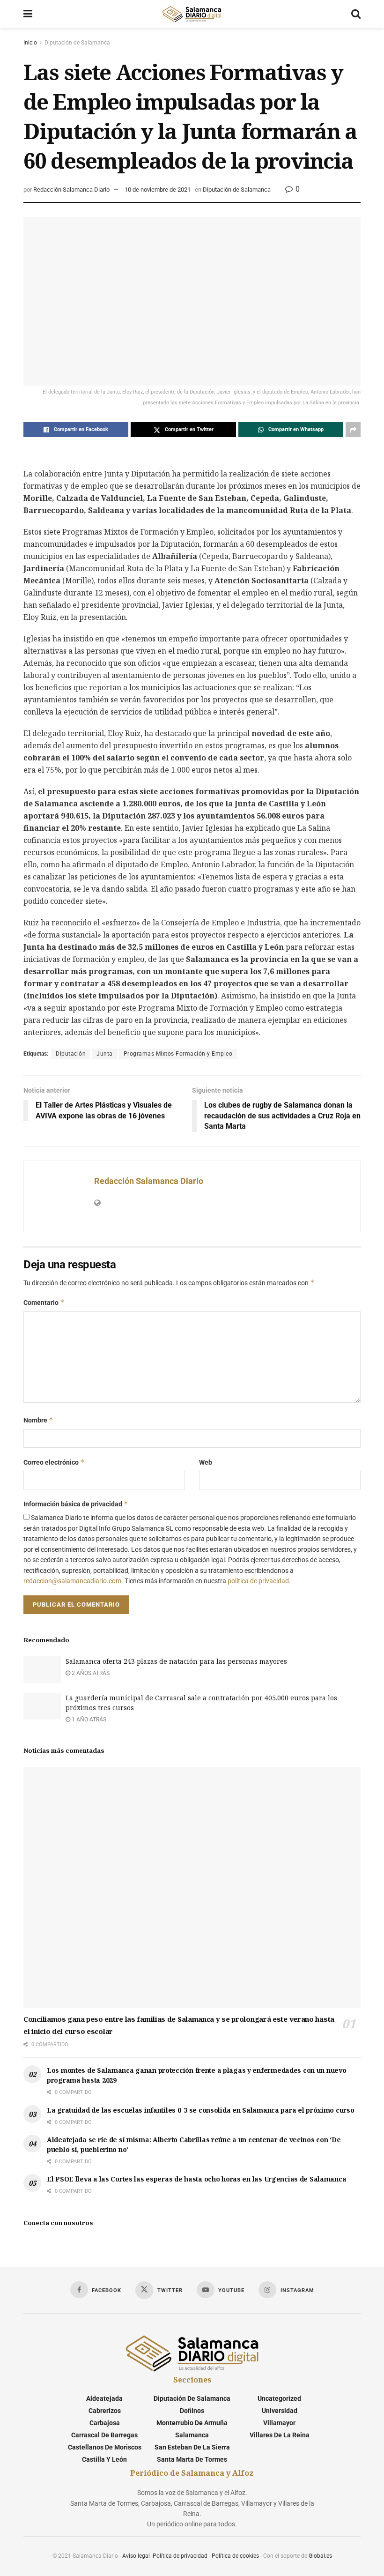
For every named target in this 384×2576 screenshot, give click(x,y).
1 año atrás (88, 1720)
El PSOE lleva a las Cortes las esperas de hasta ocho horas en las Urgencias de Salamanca (196, 2179)
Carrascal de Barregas (104, 2435)
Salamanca (192, 2435)
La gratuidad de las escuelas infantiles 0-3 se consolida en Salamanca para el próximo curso (201, 2110)
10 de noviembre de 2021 (158, 190)
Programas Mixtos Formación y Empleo (178, 1054)
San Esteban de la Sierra (192, 2447)
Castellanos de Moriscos (105, 2447)
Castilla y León (104, 2459)
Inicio (30, 43)
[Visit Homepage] (192, 14)
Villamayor (279, 2423)
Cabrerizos (105, 2411)
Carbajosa (105, 2423)
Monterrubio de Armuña (192, 2423)
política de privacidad (258, 1581)
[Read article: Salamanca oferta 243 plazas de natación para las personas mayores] (42, 1670)
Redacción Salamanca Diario (71, 190)
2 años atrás (90, 1673)
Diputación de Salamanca (77, 43)
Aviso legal (136, 2556)
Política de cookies (235, 2556)
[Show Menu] (28, 14)
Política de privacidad (180, 2556)
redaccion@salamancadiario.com (72, 1581)
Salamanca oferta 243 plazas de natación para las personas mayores (176, 1661)
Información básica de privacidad (76, 1504)
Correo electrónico (54, 1462)
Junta (105, 1054)
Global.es (320, 2556)
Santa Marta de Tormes (192, 2459)
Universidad (280, 2411)
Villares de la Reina (280, 2435)
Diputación (71, 1054)
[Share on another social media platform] (353, 430)
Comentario (44, 1302)
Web (206, 1462)
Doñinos (192, 2411)
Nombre (38, 1420)
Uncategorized (279, 2398)
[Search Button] (356, 14)
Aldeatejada (104, 2398)
